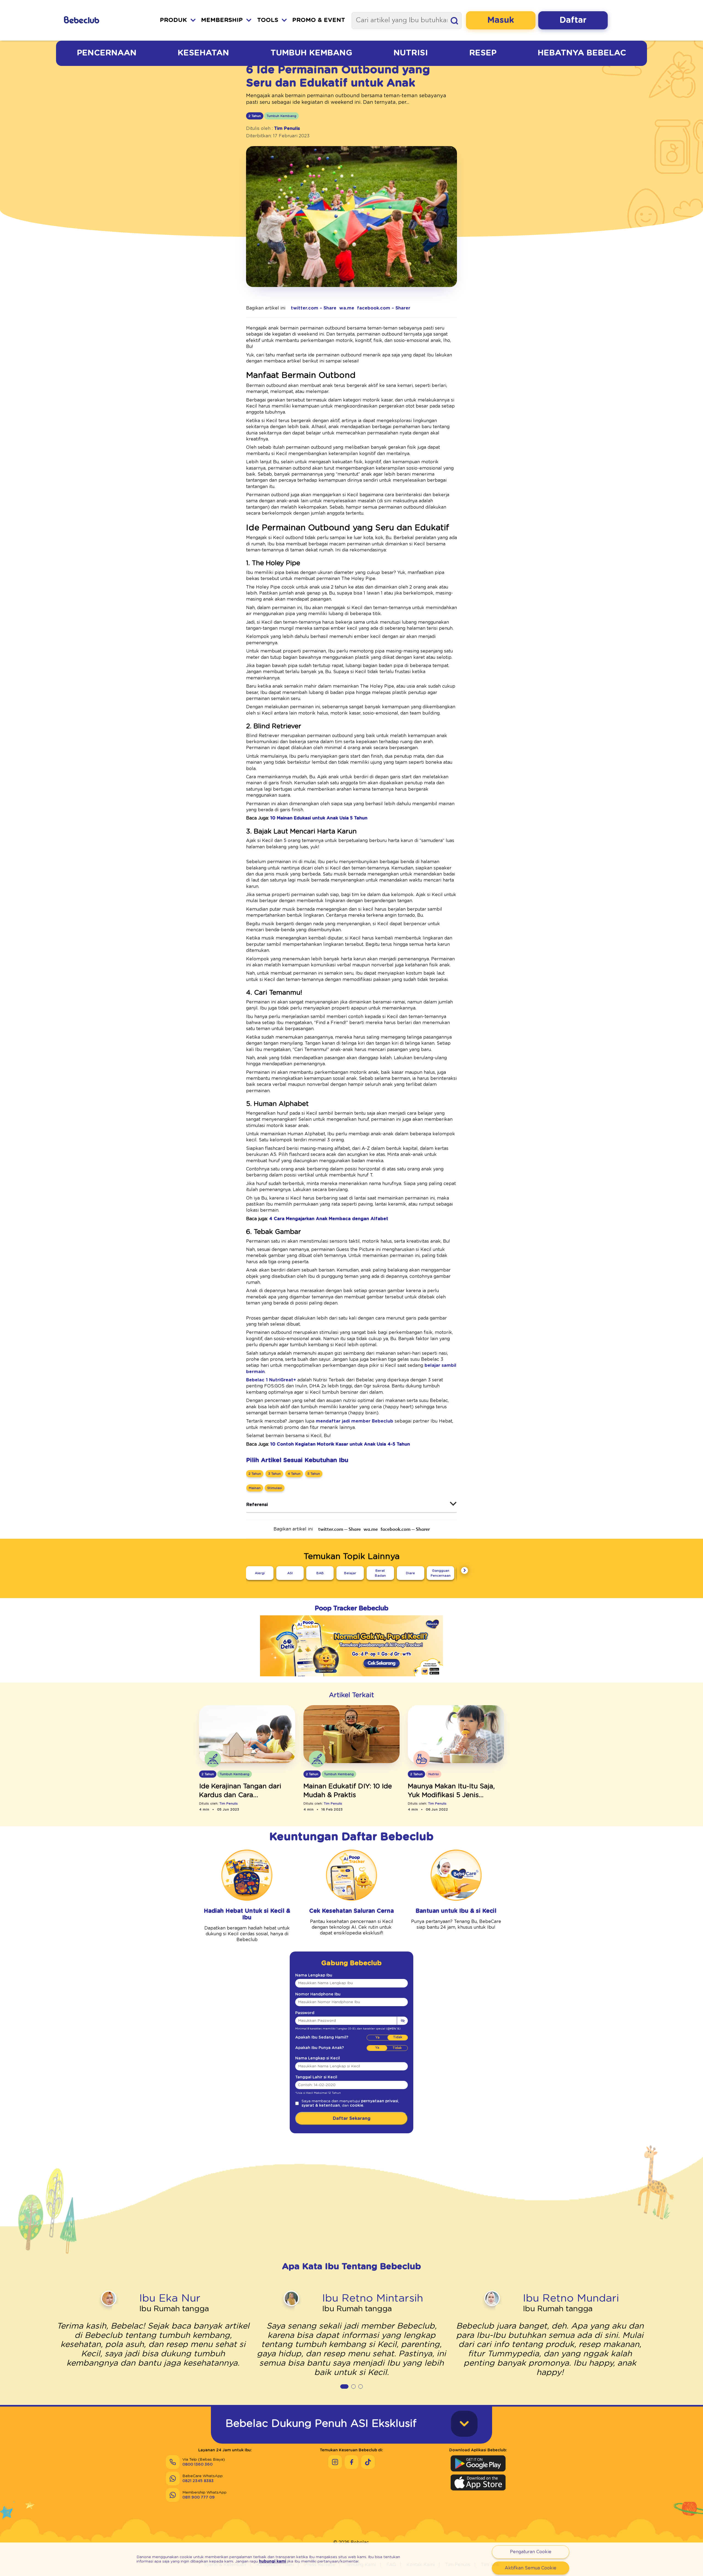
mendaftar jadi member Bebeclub (355, 1421)
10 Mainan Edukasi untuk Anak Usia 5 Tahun (319, 818)
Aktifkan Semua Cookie (531, 2568)
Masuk (501, 20)
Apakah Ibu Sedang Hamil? (322, 2037)
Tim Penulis (287, 129)
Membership (222, 20)
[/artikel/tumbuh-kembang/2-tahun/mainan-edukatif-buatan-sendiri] (351, 1735)
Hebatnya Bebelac (582, 53)
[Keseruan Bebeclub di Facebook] (351, 2462)
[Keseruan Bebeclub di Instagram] (335, 2462)
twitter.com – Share (314, 308)
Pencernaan (107, 53)
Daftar (573, 20)
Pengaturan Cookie (531, 2552)
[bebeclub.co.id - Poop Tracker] (351, 1680)
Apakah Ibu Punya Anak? (320, 2048)
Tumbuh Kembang (311, 53)
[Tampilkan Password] (402, 2021)
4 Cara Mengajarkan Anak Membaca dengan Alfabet (329, 1219)
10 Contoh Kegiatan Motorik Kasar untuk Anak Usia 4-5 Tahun (340, 1444)
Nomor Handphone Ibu (318, 1994)
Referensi (257, 1505)
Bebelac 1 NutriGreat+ (271, 1380)
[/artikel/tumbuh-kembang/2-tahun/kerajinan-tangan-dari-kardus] (247, 1735)
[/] (96, 20)
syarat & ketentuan (321, 2106)
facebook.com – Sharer (384, 308)
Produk (173, 20)
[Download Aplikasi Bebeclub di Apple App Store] (478, 2482)
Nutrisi (411, 53)
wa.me (347, 308)
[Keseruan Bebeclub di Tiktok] (368, 2462)
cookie (357, 2106)
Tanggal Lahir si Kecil (316, 2077)
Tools (268, 20)
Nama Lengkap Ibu (314, 1975)
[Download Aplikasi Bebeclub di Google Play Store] (478, 2463)
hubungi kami (273, 2561)
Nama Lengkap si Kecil (318, 2058)
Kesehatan (203, 53)
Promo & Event (319, 20)
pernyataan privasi (380, 2101)
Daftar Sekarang (352, 2118)
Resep (483, 53)
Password (305, 2013)
